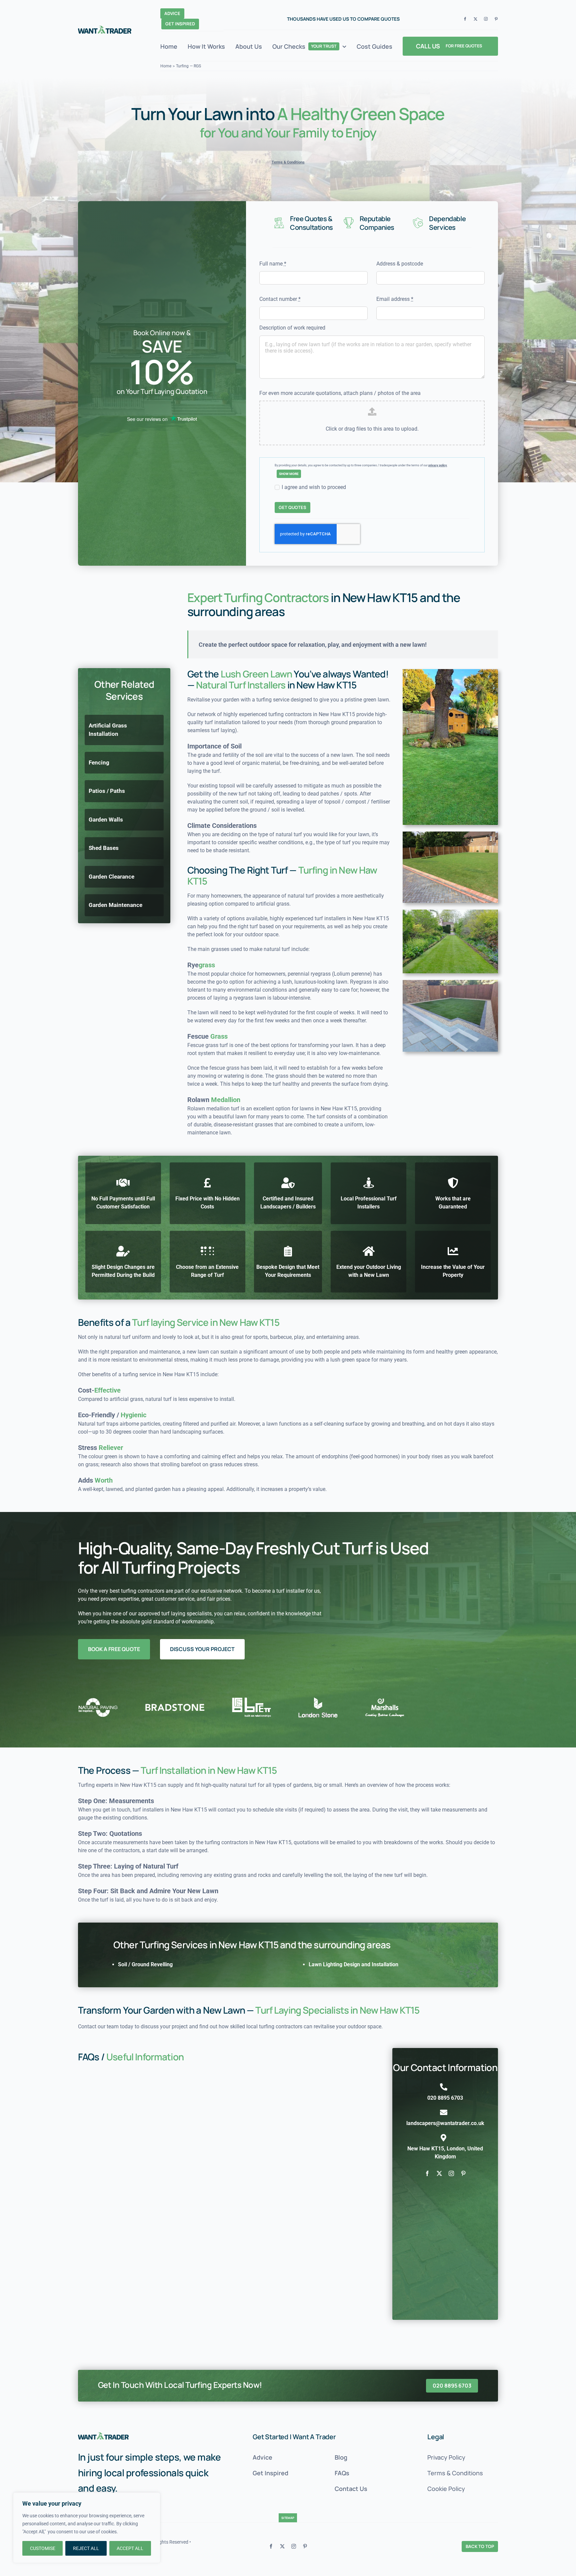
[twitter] (475, 19)
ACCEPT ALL (130, 2548)
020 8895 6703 (445, 2098)
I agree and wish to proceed (314, 487)
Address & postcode (400, 264)
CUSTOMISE (43, 2548)
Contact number (280, 299)
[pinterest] (496, 19)
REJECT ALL (86, 2548)
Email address (395, 299)
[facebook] (465, 19)
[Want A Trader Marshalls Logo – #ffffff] (103, 2435)
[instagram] (486, 19)
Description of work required (292, 328)
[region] (87, 2528)
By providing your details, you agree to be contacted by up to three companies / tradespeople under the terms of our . (361, 465)
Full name (273, 264)
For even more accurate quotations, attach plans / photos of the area (340, 393)
